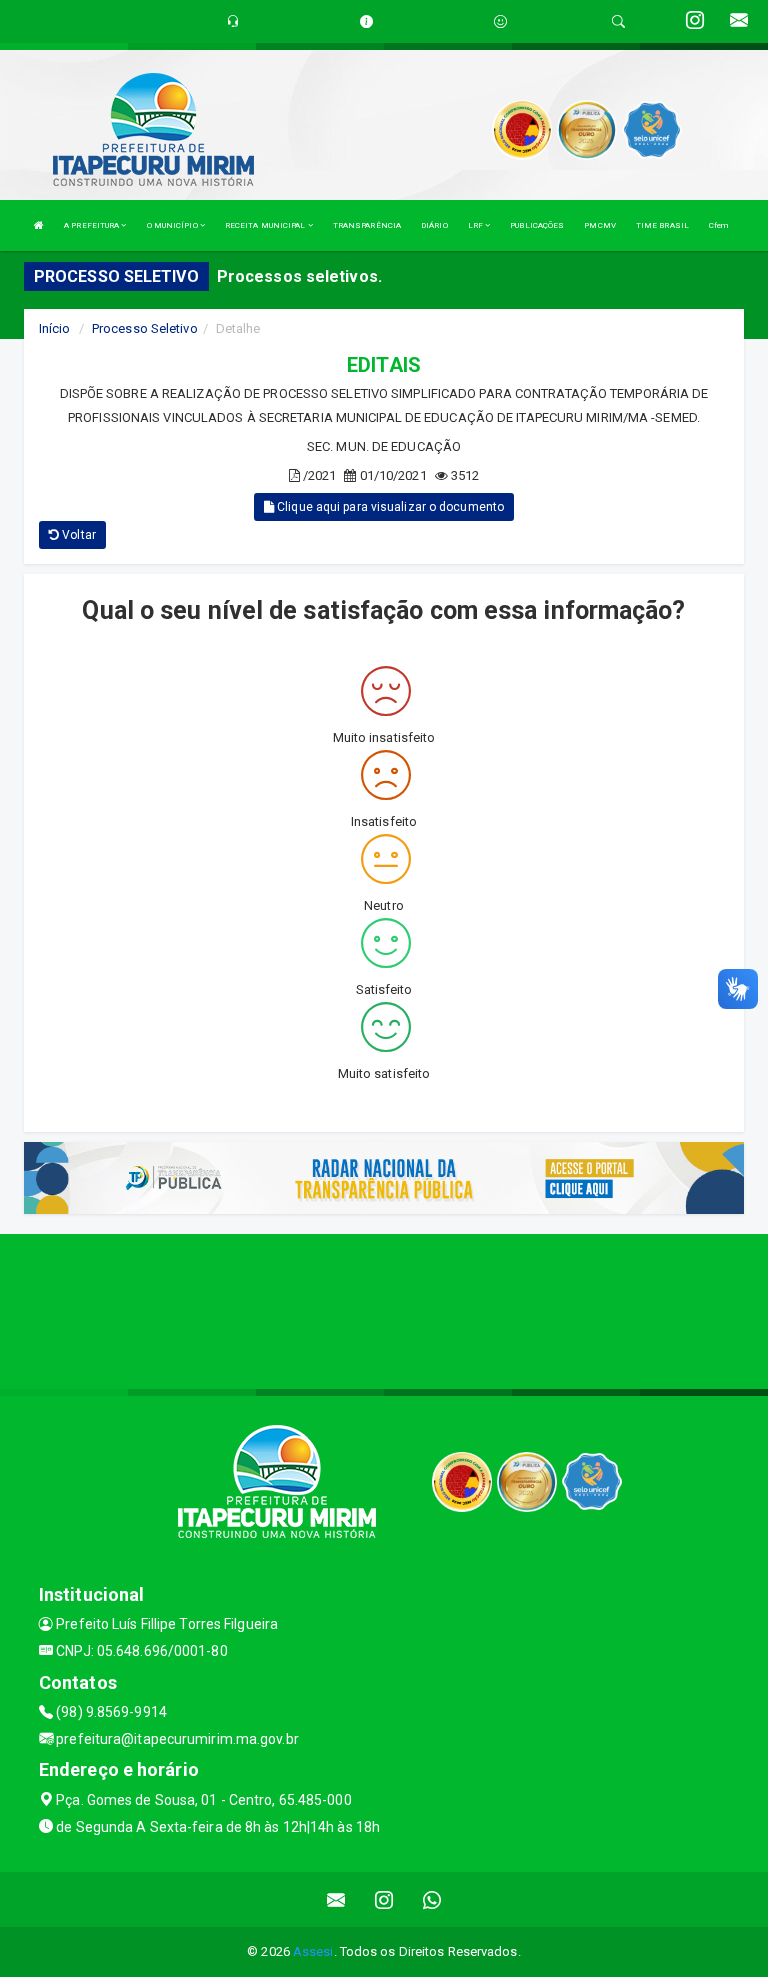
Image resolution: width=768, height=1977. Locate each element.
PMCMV (600, 225)
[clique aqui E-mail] (336, 1899)
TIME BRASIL (662, 225)
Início (55, 328)
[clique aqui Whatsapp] (432, 1899)
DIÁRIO (434, 225)
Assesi (313, 1951)
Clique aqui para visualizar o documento (389, 507)
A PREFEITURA (92, 225)
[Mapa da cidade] (384, 1309)
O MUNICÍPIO (173, 225)
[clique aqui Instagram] (384, 1899)
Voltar (77, 535)
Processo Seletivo (145, 328)
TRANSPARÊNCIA (367, 225)
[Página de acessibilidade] (500, 21)
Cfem (718, 225)
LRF (476, 225)
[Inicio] (39, 225)
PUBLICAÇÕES (537, 225)
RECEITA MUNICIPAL (266, 225)
